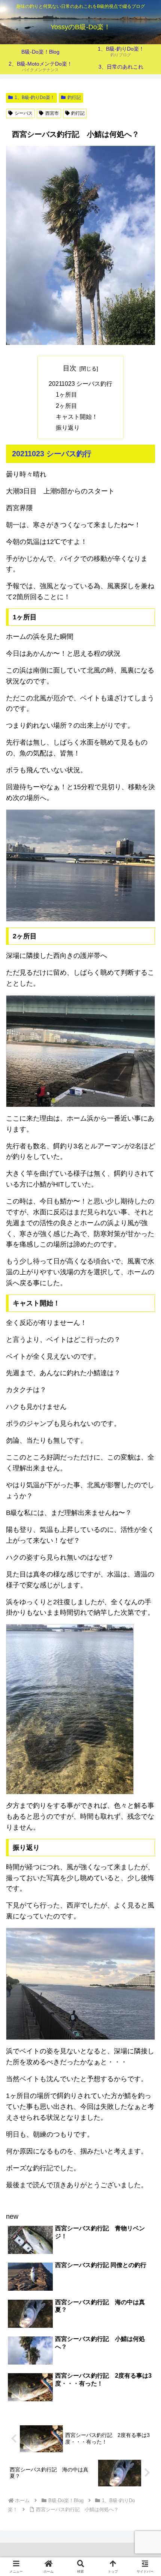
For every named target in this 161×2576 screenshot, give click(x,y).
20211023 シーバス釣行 (80, 384)
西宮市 (52, 113)
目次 (70, 368)
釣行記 (74, 97)
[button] (145, 1585)
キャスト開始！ (77, 417)
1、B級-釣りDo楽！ (35, 97)
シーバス (24, 113)
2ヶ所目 (66, 406)
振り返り (68, 427)
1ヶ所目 (66, 394)
